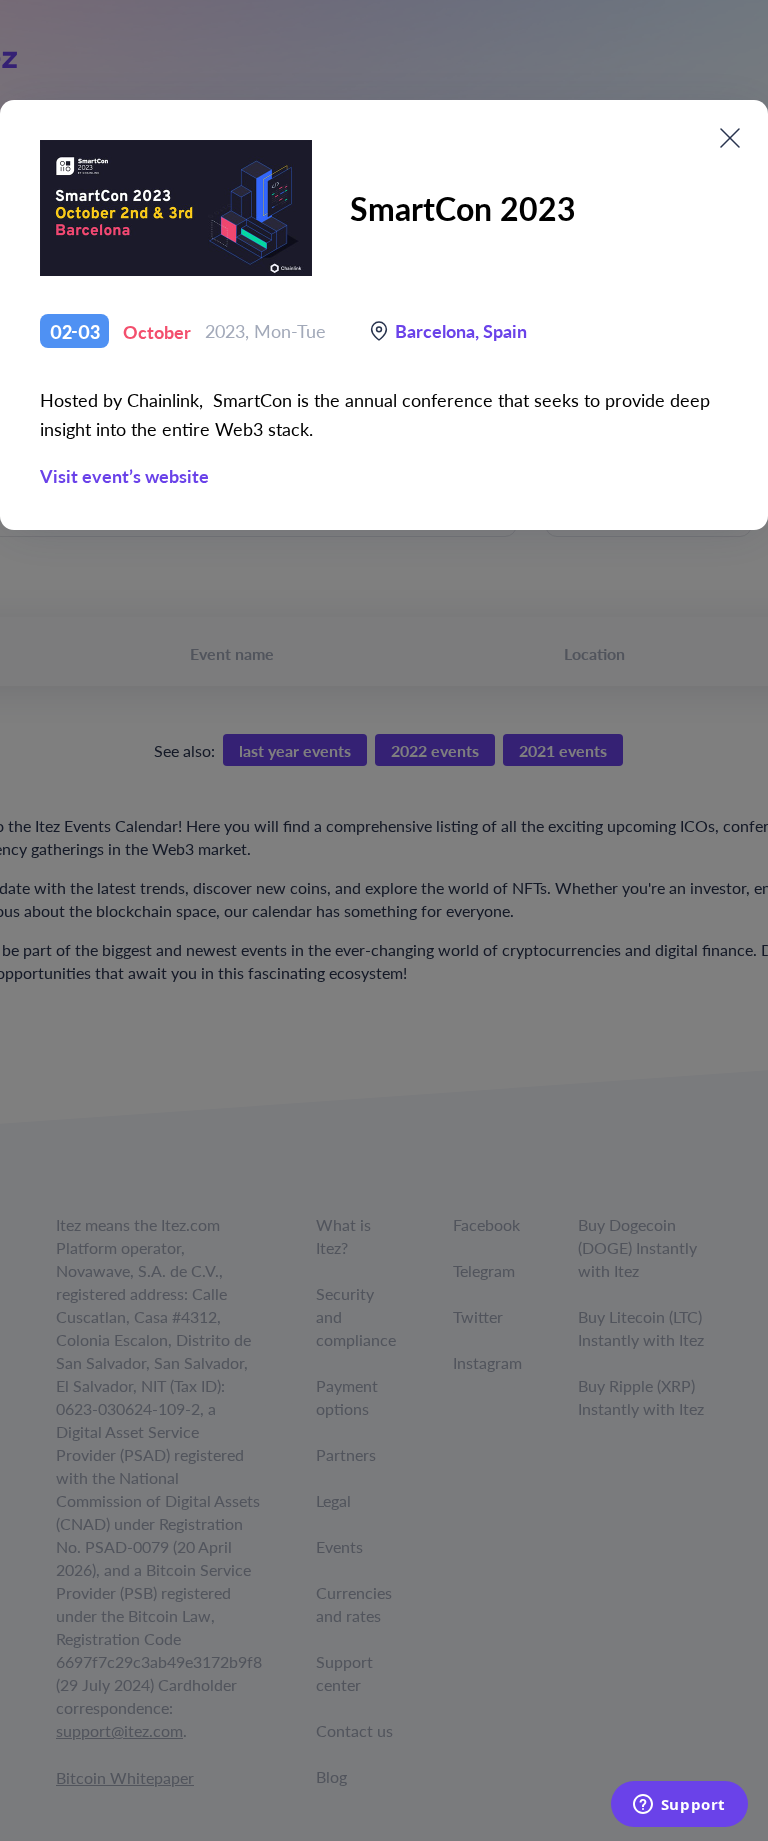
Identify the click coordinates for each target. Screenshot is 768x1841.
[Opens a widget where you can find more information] (679, 1806)
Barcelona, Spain (461, 330)
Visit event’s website (124, 475)
